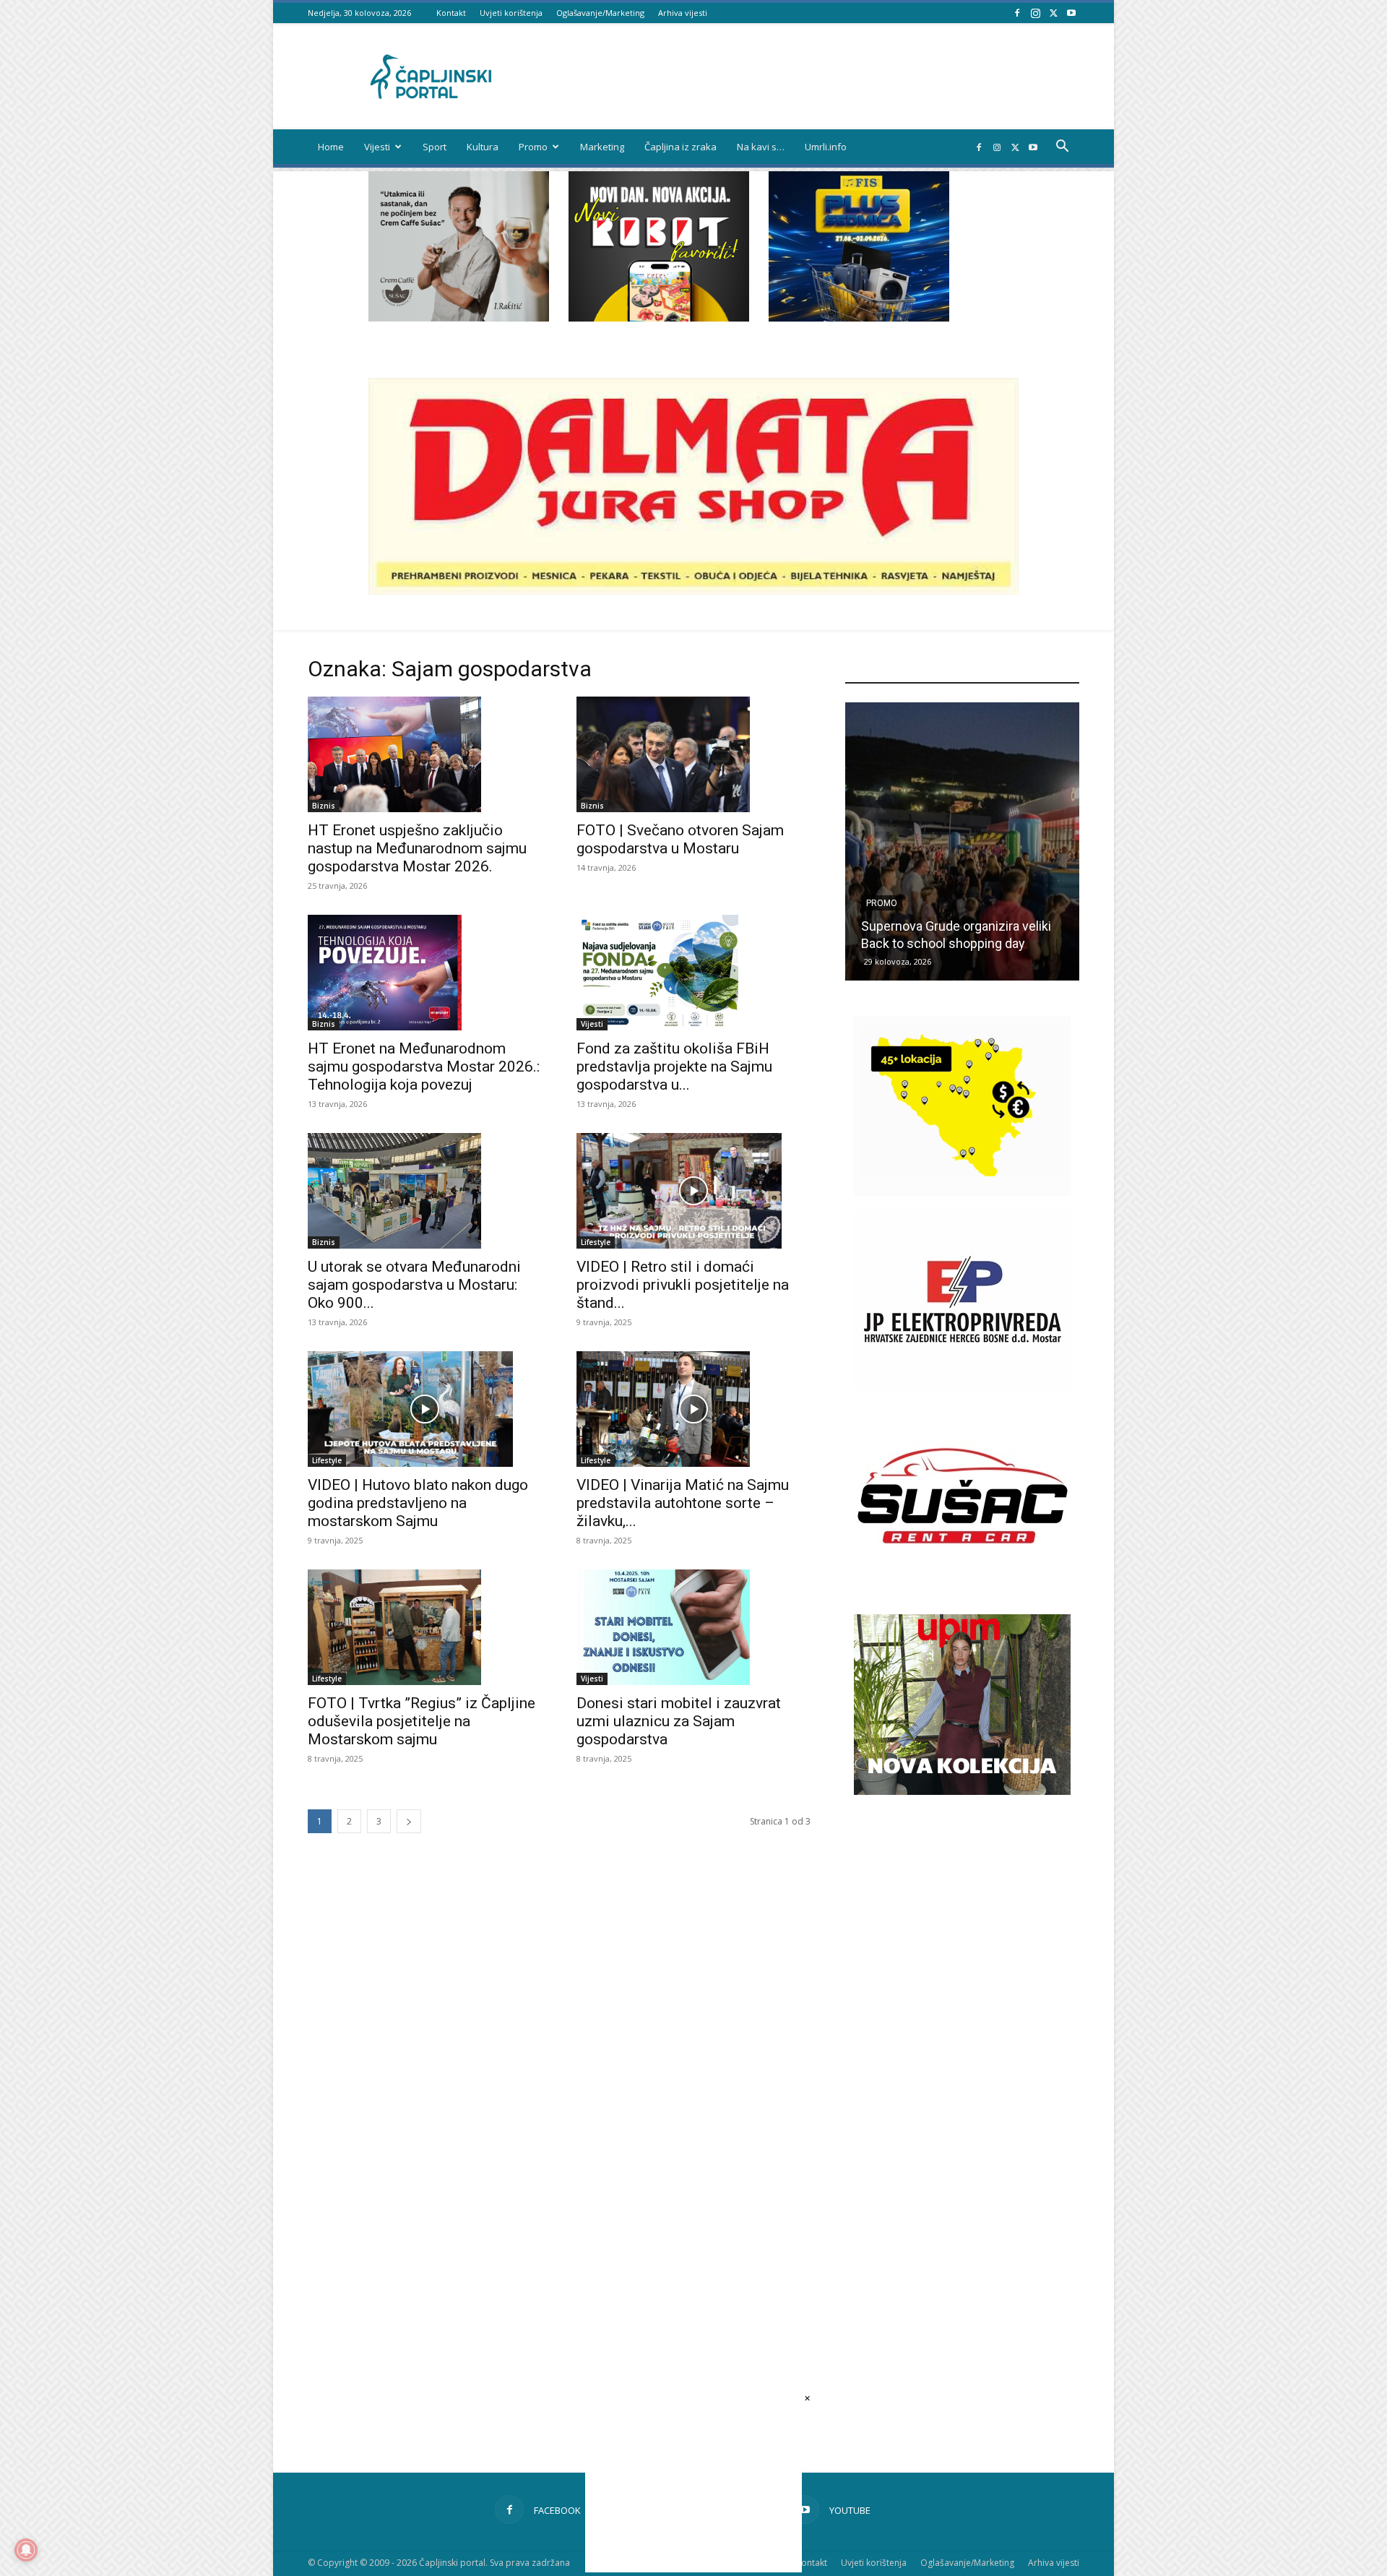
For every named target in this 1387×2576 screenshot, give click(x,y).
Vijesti (377, 147)
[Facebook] (1017, 13)
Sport (435, 147)
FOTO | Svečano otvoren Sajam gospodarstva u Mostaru (680, 839)
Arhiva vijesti (683, 13)
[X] (1053, 13)
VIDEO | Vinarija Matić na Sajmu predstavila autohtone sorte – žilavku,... (683, 1503)
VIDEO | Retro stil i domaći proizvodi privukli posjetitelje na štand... (683, 1285)
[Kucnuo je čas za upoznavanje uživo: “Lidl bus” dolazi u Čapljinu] (962, 841)
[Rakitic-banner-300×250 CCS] (459, 318)
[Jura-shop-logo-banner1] (693, 591)
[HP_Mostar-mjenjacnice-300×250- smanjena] (962, 1192)
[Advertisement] (962, 2054)
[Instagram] (1035, 13)
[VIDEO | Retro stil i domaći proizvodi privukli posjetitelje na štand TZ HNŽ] (693, 1191)
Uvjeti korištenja (511, 13)
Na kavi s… (761, 147)
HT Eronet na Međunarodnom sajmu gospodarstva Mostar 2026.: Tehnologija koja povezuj (424, 1067)
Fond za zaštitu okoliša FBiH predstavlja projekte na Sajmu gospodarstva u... (674, 1067)
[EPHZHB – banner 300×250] (962, 1387)
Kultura (483, 147)
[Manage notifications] (26, 2550)
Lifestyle (596, 1242)
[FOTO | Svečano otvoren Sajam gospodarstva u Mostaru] (693, 754)
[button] (1062, 148)
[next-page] (409, 1821)
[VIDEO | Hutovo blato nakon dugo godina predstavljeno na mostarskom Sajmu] (425, 1409)
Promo (533, 147)
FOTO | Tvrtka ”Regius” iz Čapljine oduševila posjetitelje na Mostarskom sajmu (422, 1721)
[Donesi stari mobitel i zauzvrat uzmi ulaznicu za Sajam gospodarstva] (693, 1627)
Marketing (602, 147)
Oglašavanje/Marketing (600, 13)
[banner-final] (962, 1791)
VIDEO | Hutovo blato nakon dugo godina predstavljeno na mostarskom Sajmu (418, 1503)
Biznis (324, 806)
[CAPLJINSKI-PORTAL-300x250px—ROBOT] (659, 318)
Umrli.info (826, 147)
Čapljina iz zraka (680, 147)
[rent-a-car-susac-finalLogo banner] (962, 1582)
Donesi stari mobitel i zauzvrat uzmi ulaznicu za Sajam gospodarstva (679, 1721)
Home (331, 147)
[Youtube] (1071, 13)
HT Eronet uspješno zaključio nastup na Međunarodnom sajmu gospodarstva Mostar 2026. (417, 848)
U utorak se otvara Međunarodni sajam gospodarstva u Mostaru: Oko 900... (414, 1285)
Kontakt (451, 13)
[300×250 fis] (859, 246)
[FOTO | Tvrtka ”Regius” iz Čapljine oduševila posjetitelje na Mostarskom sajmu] (425, 1627)
